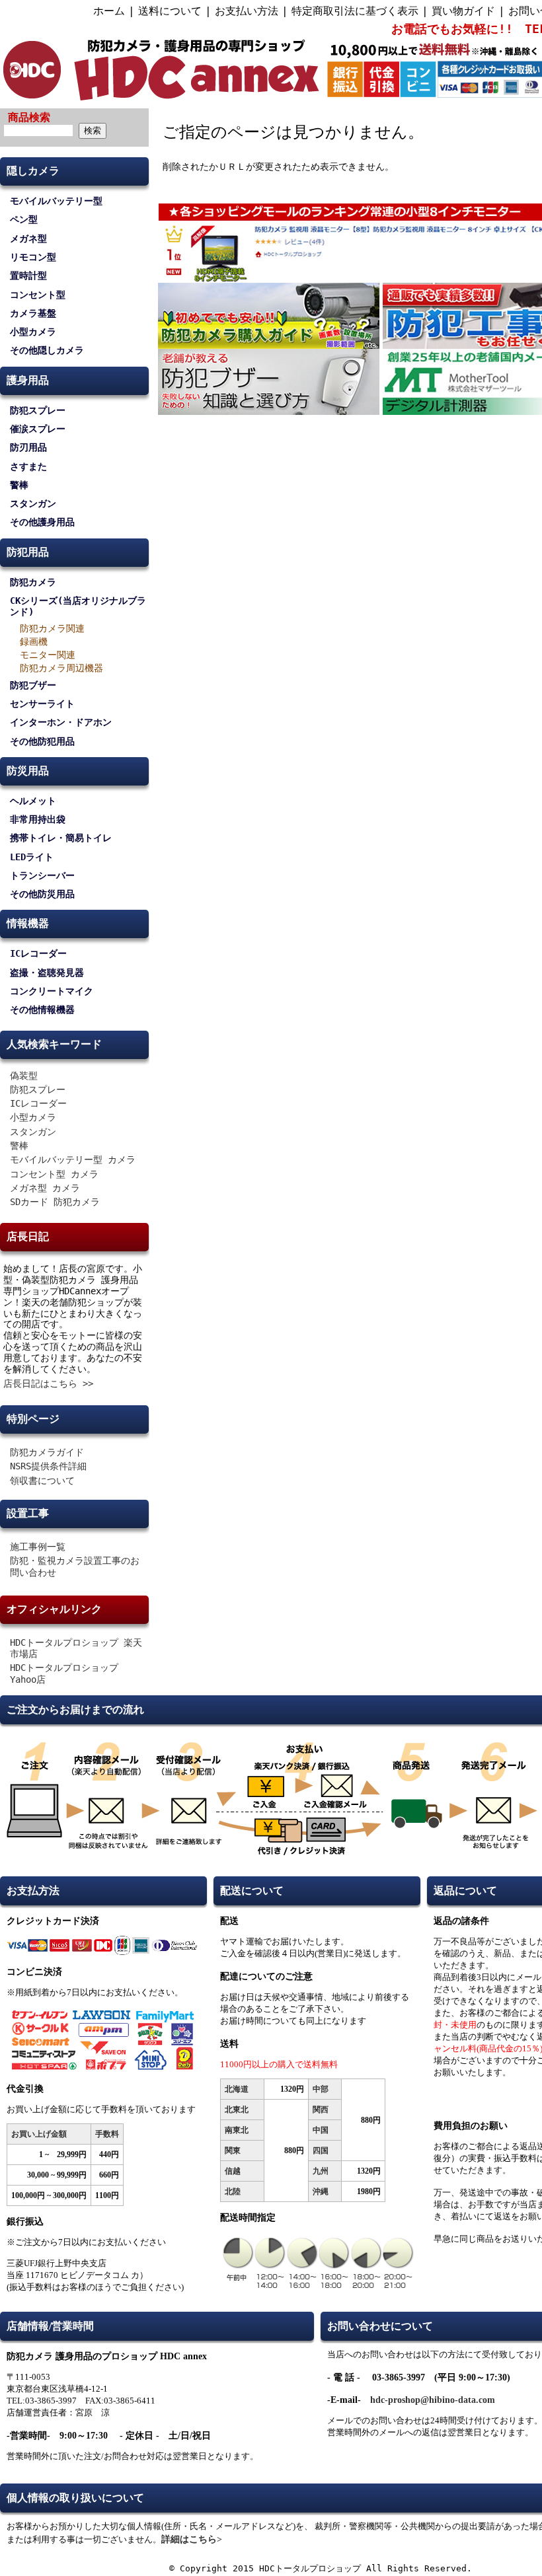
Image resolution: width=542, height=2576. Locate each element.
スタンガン (33, 503)
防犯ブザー (33, 685)
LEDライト (32, 857)
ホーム (109, 11)
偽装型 (24, 1076)
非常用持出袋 (38, 819)
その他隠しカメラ (47, 350)
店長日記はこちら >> (48, 1383)
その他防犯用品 (42, 741)
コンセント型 (38, 295)
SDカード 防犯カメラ (55, 1202)
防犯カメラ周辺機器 (61, 668)
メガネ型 (28, 239)
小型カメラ (33, 332)
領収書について (42, 1481)
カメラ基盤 (33, 313)
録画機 (34, 642)
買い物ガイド (463, 11)
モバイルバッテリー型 (56, 201)
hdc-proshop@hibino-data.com (433, 2400)
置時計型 (28, 276)
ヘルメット (33, 801)
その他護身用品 (42, 522)
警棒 (19, 485)
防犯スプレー (38, 410)
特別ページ (33, 1419)
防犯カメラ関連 (52, 628)
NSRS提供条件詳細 (48, 1466)
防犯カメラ (33, 582)
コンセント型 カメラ (54, 1174)
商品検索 (29, 117)
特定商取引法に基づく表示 (355, 11)
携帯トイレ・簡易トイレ (61, 838)
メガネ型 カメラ (45, 1188)
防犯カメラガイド (47, 1452)
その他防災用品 (42, 894)
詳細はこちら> (192, 2539)
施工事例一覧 (38, 1547)
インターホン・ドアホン (61, 722)
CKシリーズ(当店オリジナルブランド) (78, 606)
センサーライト (42, 704)
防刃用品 (28, 447)
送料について (170, 11)
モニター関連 (48, 655)
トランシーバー (42, 875)
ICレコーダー (38, 953)
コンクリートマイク (52, 991)
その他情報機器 (42, 1010)
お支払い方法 (247, 11)
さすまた (28, 466)
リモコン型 (33, 257)
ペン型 (24, 219)
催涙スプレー (38, 429)
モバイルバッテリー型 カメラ (73, 1159)
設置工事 (28, 1513)
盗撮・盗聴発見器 (47, 973)
